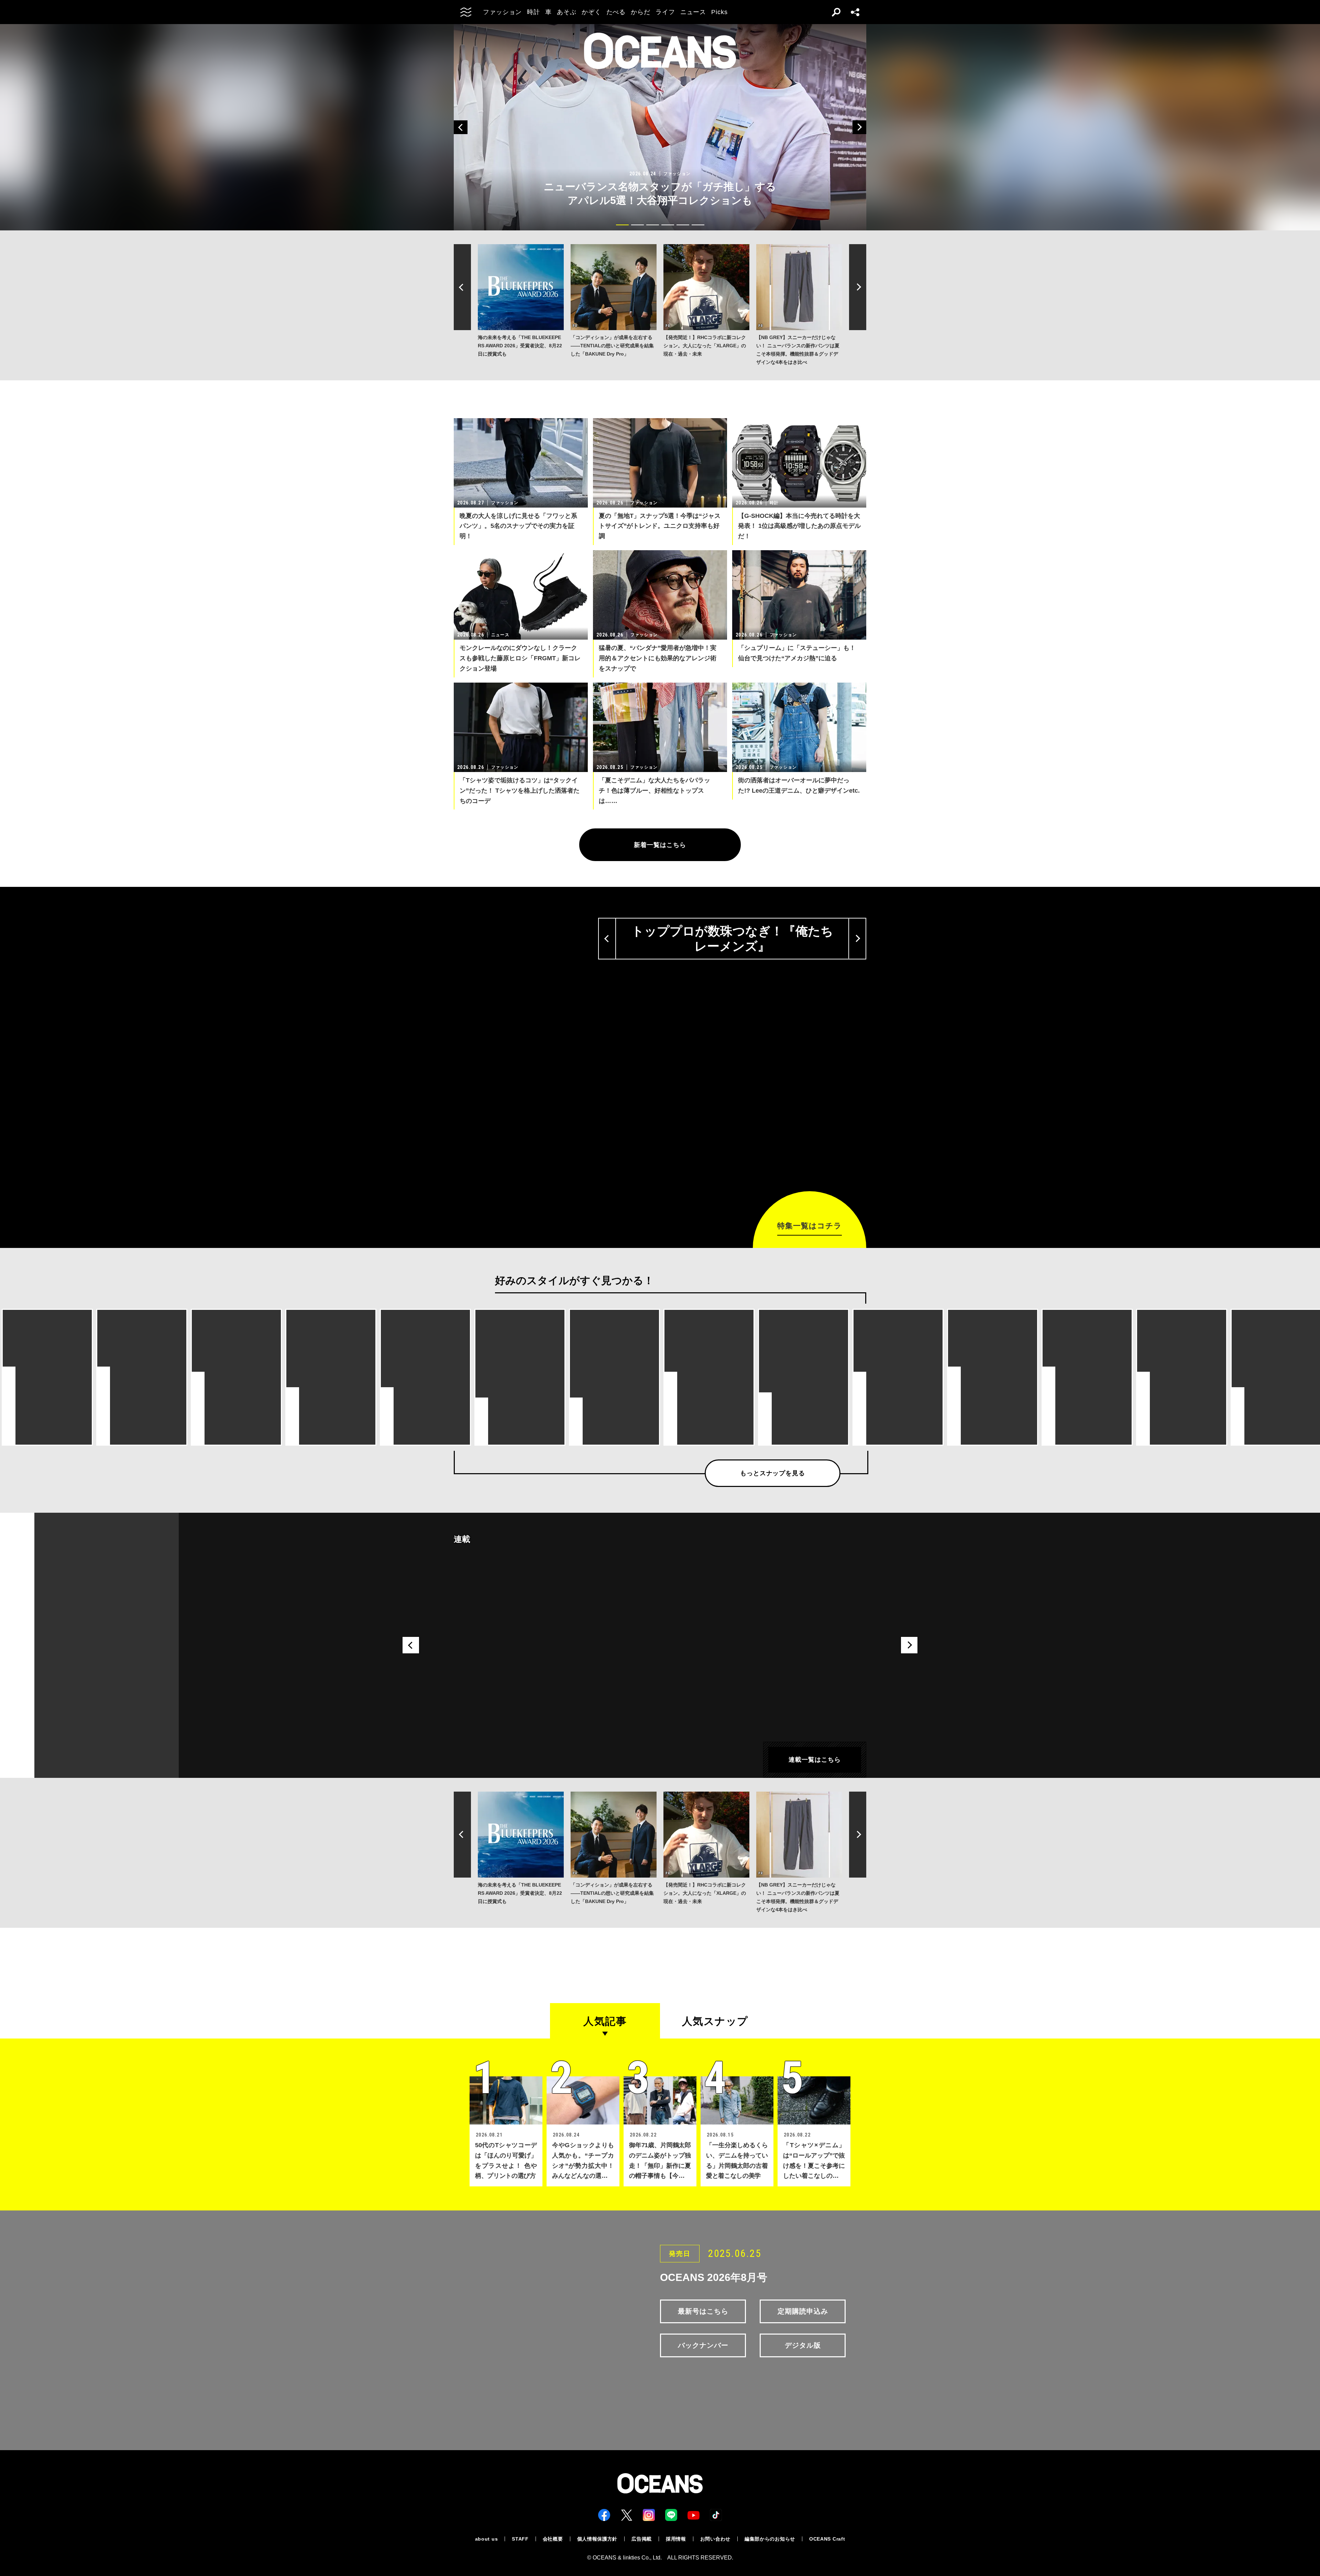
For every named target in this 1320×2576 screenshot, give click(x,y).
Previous (461, 127)
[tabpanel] (660, 127)
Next (859, 127)
